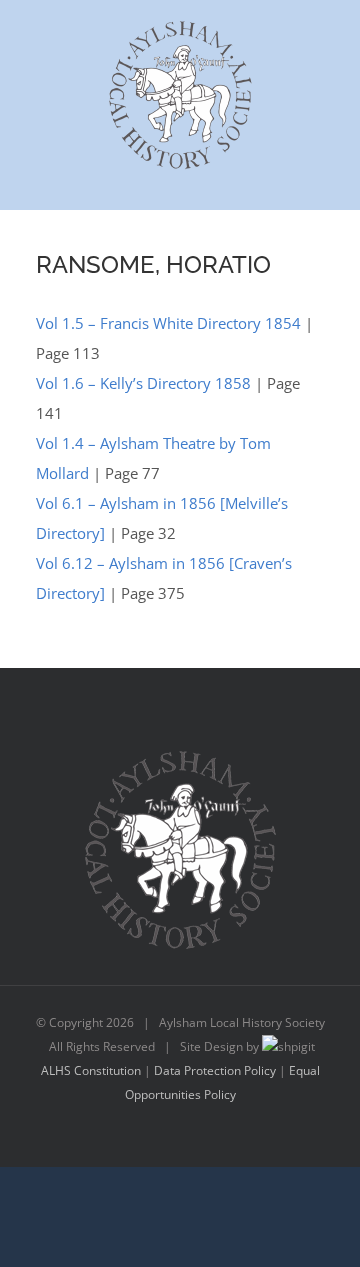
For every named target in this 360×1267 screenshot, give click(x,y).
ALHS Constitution (91, 1070)
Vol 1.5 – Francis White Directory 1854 (168, 323)
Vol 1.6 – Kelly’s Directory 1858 (143, 383)
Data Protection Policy (215, 1070)
